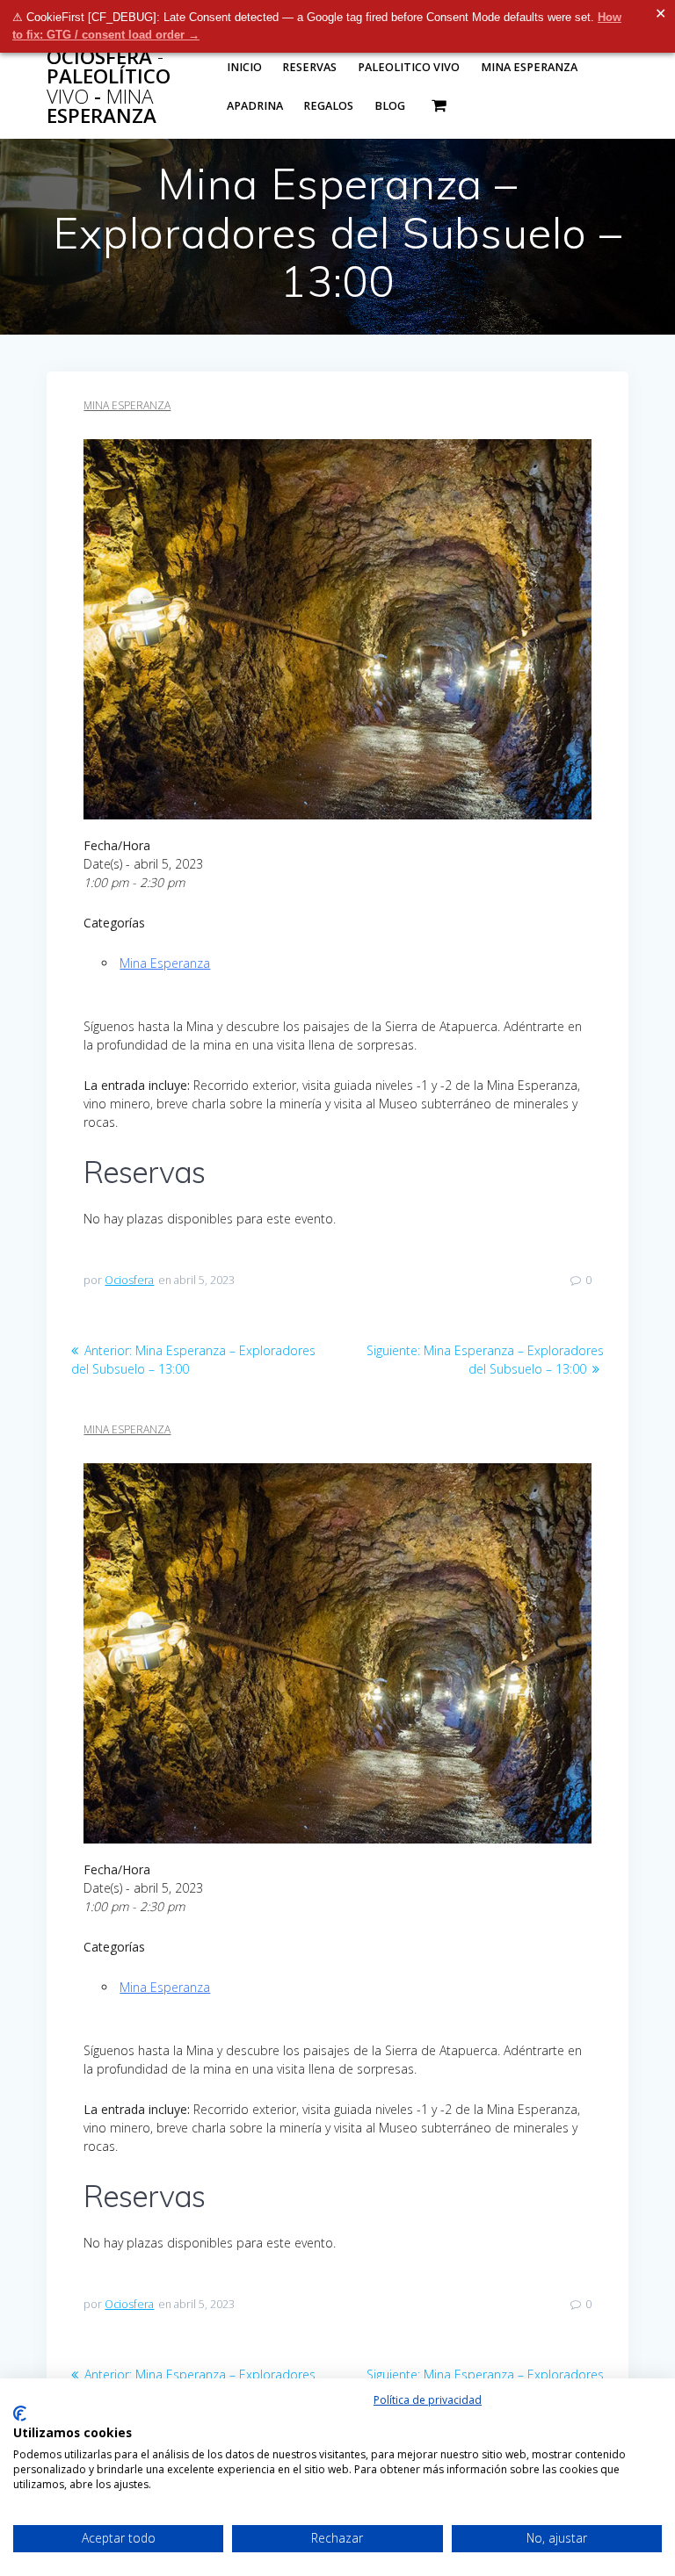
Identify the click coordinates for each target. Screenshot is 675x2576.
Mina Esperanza (529, 67)
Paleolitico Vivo (409, 67)
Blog (390, 106)
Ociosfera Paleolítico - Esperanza (109, 87)
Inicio (244, 67)
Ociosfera (129, 1280)
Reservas (309, 67)
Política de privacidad (428, 2400)
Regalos (328, 106)
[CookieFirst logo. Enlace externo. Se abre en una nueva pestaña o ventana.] (20, 2414)
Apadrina (255, 106)
